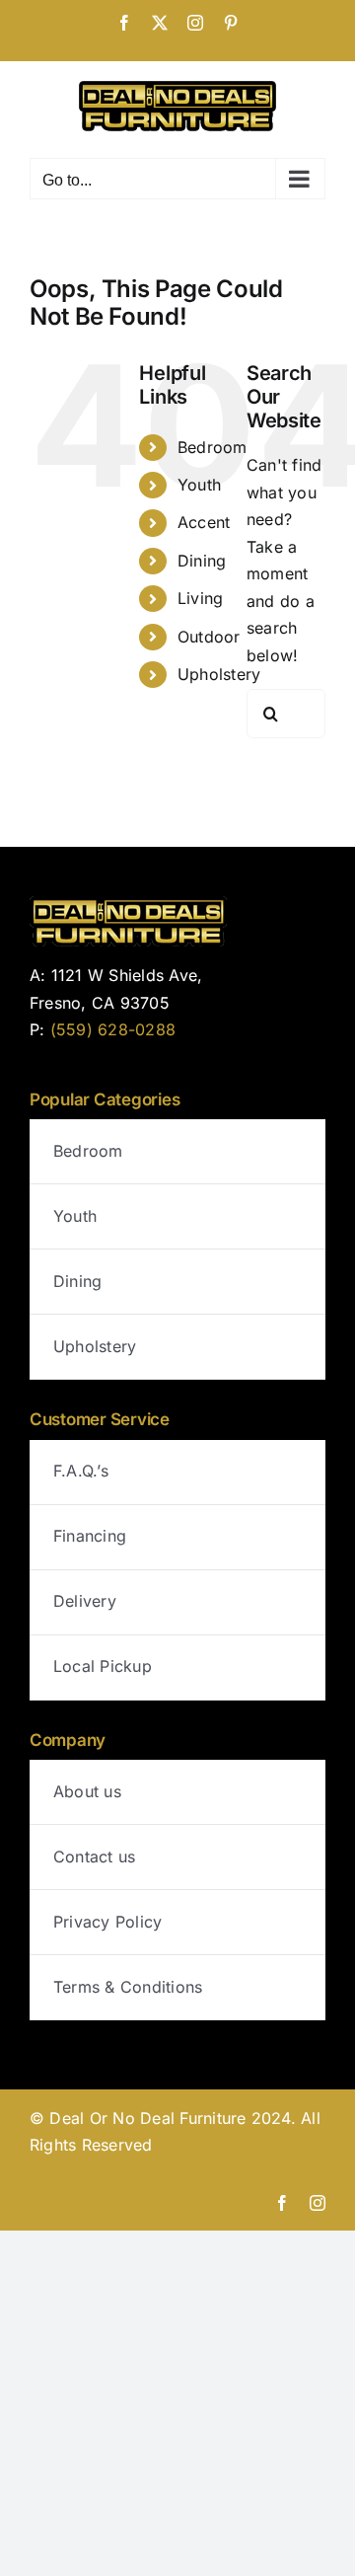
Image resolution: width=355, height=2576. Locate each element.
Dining (202, 561)
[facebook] (282, 2203)
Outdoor (209, 637)
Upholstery (219, 674)
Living (200, 598)
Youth (199, 485)
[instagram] (318, 2203)
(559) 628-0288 (113, 1029)
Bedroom (213, 447)
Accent (204, 522)
